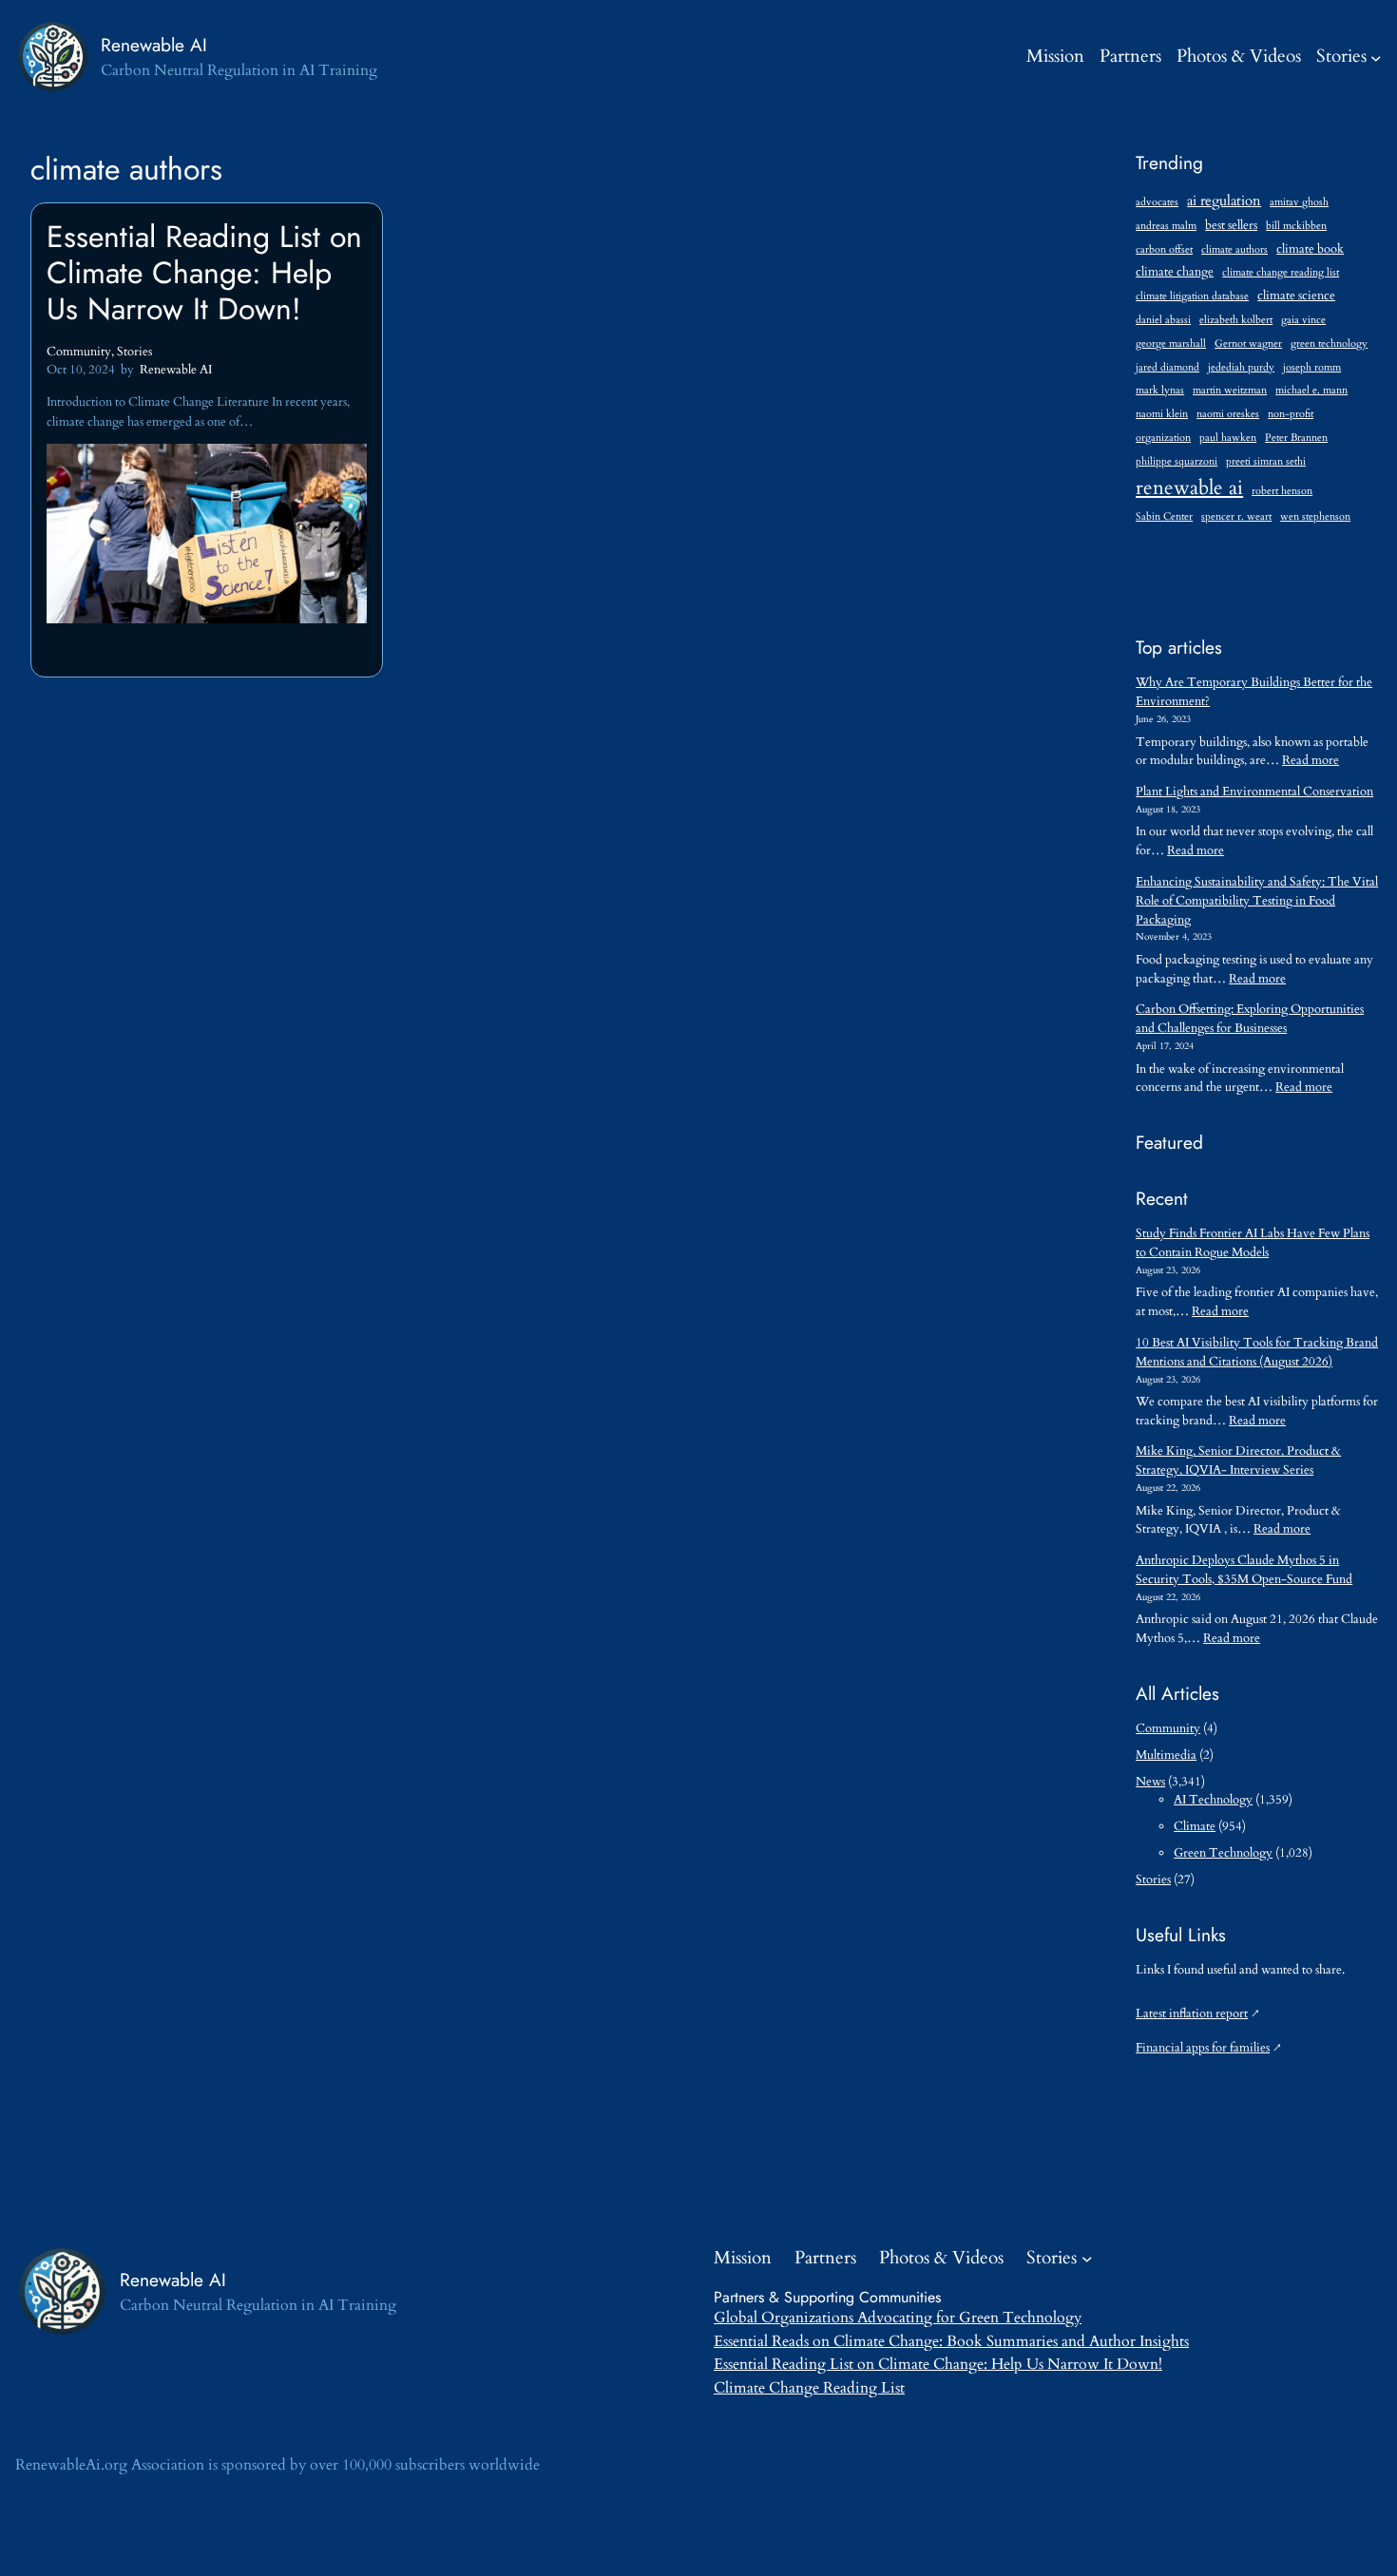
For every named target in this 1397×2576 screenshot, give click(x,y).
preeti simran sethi (1266, 461)
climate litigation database (1192, 296)
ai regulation (1224, 200)
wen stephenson (1315, 516)
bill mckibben (1296, 226)
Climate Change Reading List (809, 2388)
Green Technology (1223, 1853)
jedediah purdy (1241, 367)
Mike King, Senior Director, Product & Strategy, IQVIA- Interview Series (1238, 1460)
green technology (1329, 343)
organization (1163, 438)
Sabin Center (1164, 516)
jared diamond (1167, 367)
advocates (1157, 202)
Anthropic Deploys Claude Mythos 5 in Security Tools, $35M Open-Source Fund (1244, 1570)
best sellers (1231, 226)
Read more (1311, 760)
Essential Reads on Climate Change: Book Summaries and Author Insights (951, 2341)
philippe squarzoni (1177, 461)
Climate (1195, 1826)
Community (79, 352)
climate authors (1234, 249)
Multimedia (1166, 1755)
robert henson (1282, 491)
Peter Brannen (1296, 438)
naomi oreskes (1228, 414)
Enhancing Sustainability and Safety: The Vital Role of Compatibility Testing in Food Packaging (1257, 901)
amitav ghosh (1299, 202)
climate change (1175, 272)
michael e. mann (1311, 390)
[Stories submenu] (1376, 57)
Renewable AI (154, 45)
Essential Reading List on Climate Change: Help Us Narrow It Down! (204, 273)
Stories (1341, 56)
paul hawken (1228, 438)
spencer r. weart (1236, 516)
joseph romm (1312, 367)
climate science (1296, 296)
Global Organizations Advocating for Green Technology (898, 2318)
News (1150, 1782)
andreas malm (1166, 226)
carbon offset (1164, 249)
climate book (1310, 249)
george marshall (1171, 343)
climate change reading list (1281, 272)
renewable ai (1189, 488)
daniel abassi (1163, 320)
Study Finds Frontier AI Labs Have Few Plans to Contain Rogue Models (1253, 1243)
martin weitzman (1230, 390)
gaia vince (1303, 320)
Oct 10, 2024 (81, 370)
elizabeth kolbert (1236, 320)
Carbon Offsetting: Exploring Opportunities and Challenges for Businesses (1250, 1019)
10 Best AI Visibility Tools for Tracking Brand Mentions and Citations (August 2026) (1257, 1352)
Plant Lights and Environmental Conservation (1254, 792)
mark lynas (1160, 390)
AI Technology (1213, 1800)
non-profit (1291, 414)
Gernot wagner (1248, 343)
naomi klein (1162, 414)
